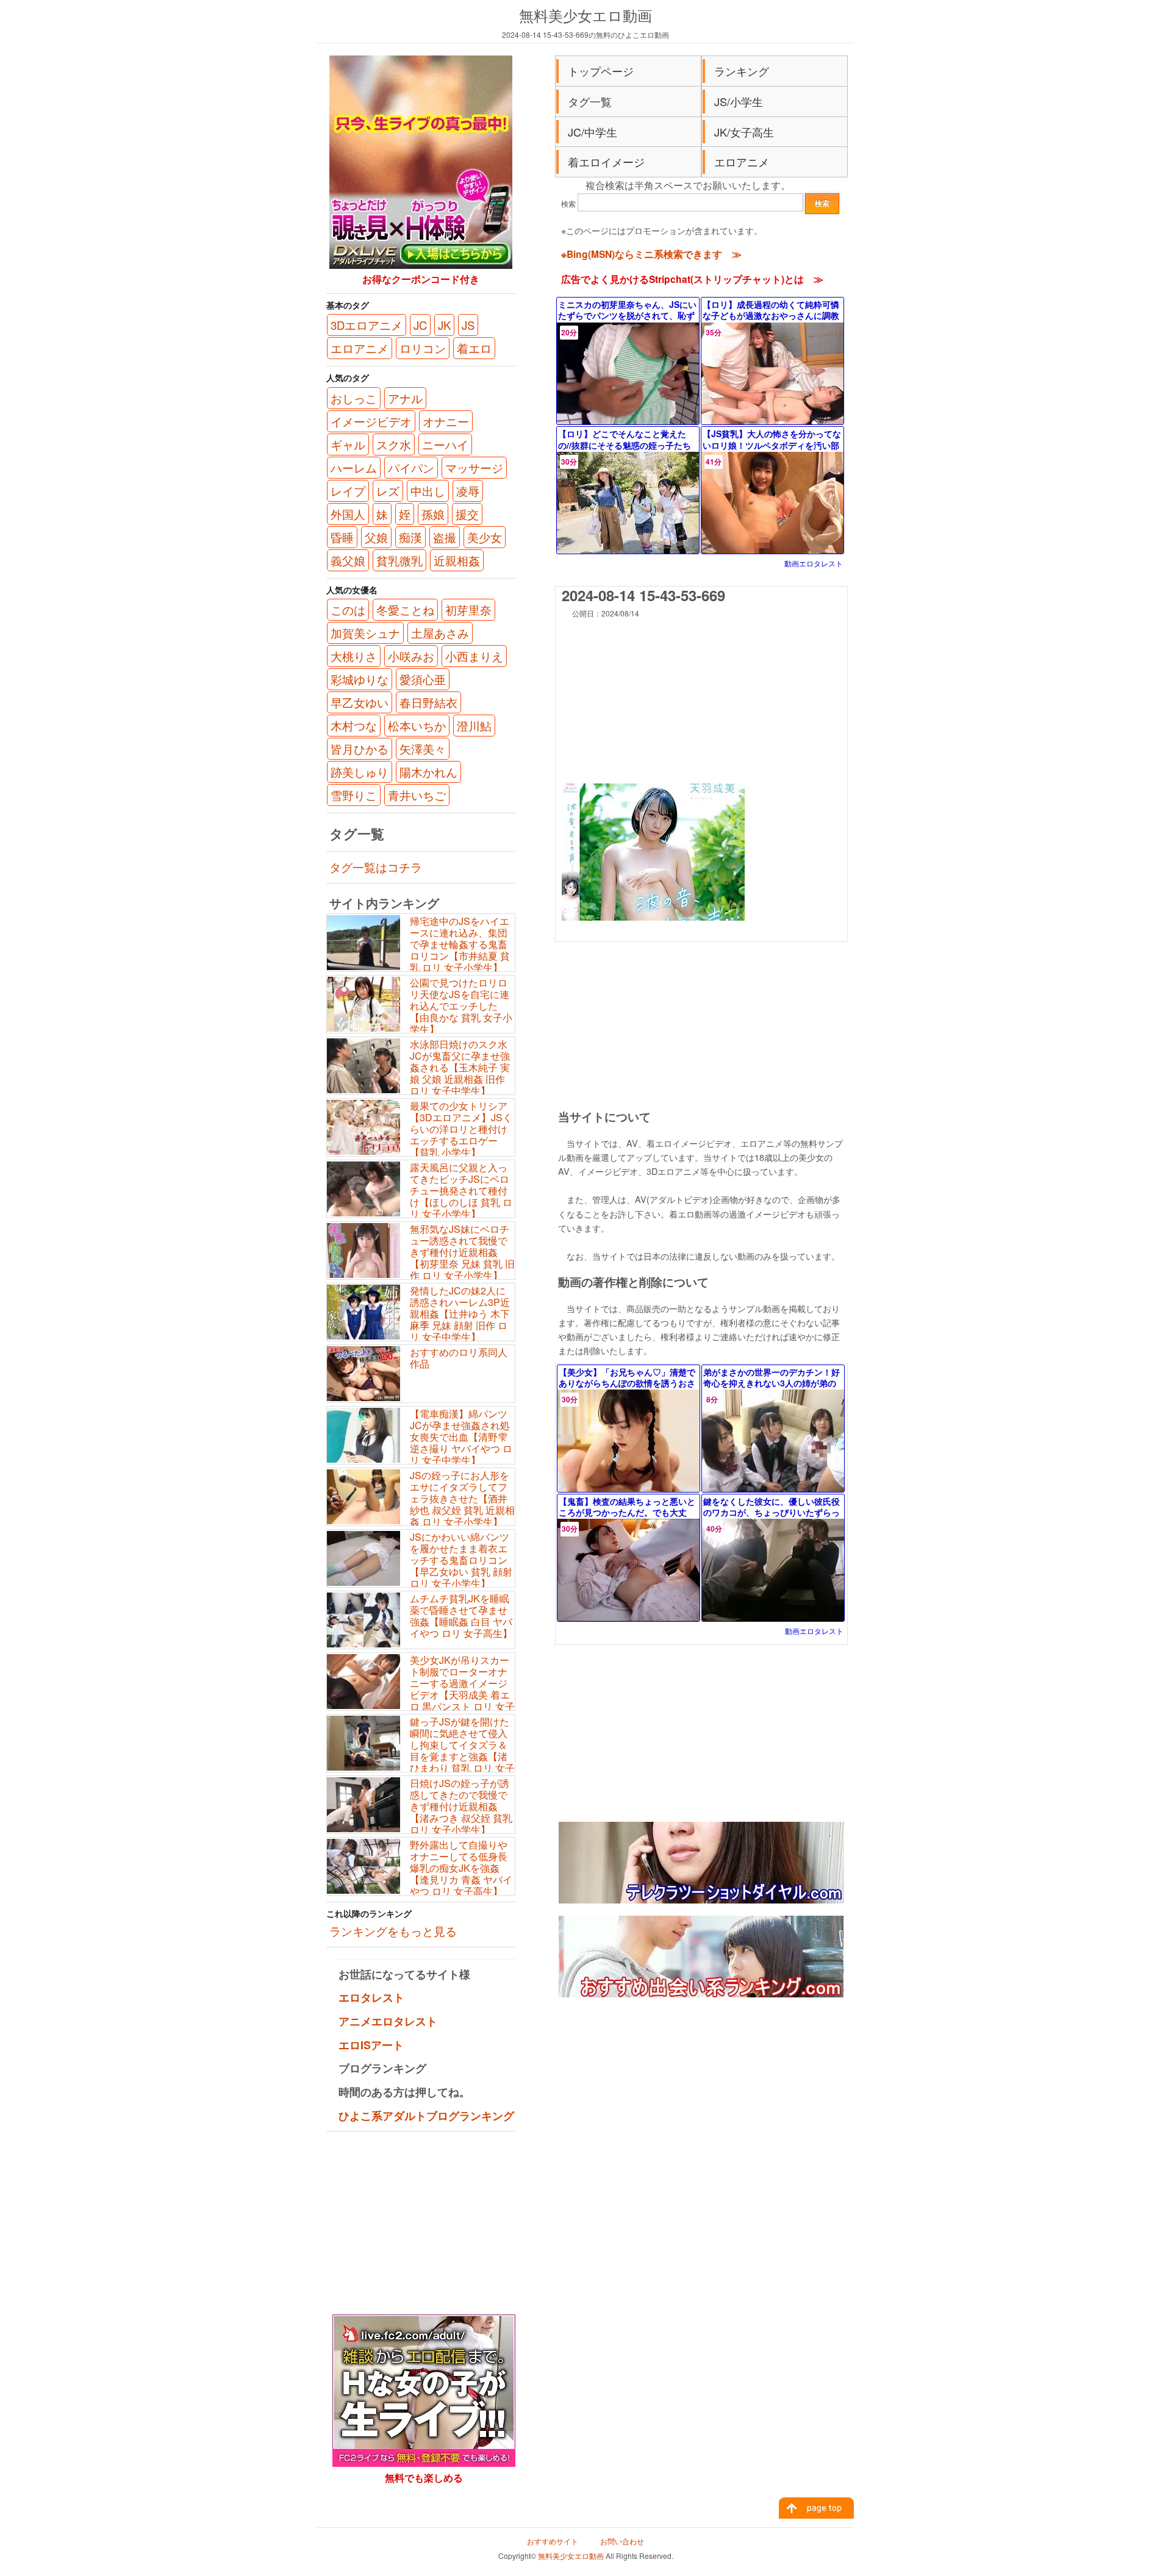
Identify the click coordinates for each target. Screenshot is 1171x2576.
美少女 (485, 537)
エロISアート (371, 2045)
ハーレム (354, 468)
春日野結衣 (428, 702)
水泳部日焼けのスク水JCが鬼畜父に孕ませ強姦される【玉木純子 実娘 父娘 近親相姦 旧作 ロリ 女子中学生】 (460, 1068)
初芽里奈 (468, 610)
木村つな (354, 726)
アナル (405, 398)
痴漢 (410, 537)
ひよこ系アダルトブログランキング (426, 2116)
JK (444, 325)
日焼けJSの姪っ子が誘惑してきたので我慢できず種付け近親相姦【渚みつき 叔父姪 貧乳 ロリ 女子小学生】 (461, 1807)
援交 (467, 514)
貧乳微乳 (399, 560)
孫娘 (433, 514)
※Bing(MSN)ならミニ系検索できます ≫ (651, 254)
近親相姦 (457, 560)
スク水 (394, 444)
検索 (568, 203)
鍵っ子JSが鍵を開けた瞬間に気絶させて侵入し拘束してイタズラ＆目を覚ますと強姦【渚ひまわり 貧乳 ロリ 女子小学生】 (421, 1751)
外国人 (348, 514)
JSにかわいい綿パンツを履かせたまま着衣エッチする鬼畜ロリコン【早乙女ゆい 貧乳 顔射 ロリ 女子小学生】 (461, 1560)
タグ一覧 (590, 101)
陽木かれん (428, 772)
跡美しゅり (360, 772)
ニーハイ (445, 444)
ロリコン (423, 348)
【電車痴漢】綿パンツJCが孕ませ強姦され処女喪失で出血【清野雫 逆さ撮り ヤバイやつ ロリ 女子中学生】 (461, 1437)
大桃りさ (354, 656)
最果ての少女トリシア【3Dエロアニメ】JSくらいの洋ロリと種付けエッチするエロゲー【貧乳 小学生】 (461, 1129)
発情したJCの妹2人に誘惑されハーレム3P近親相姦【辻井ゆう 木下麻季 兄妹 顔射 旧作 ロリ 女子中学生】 (460, 1314)
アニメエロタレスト (388, 2021)
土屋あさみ (440, 633)
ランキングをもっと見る (393, 1931)
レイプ (348, 491)
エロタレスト (371, 1997)
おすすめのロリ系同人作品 (459, 1358)
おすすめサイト (553, 2541)
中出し (428, 491)
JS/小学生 (739, 101)
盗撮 (445, 537)
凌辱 (468, 491)
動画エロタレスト (814, 563)
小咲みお (411, 656)
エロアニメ (742, 162)
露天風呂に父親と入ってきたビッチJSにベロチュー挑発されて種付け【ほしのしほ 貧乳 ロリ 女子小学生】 (461, 1191)
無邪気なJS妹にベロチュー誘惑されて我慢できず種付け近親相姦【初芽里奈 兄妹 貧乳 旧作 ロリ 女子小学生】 (462, 1252)
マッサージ (474, 468)
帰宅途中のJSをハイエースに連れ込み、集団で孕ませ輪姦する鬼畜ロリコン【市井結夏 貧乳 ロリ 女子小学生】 (460, 944)
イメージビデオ (371, 421)
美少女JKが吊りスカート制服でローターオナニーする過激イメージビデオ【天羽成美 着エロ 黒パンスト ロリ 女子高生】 (421, 1689)
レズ (388, 491)
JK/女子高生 (744, 132)
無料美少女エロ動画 (585, 15)
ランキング (742, 71)
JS (468, 325)
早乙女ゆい (360, 702)
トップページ (601, 71)
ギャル (348, 444)
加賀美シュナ (365, 633)
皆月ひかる (360, 749)
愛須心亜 (423, 679)
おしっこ (354, 398)
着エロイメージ (606, 162)
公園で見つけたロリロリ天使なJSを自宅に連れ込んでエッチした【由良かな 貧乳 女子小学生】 (461, 1006)
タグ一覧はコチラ (376, 867)
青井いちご (417, 795)
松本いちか (417, 726)
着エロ (474, 348)
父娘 (376, 537)
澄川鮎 (474, 726)
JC (420, 325)
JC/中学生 (593, 132)
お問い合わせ (622, 2541)
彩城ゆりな (360, 679)
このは (348, 610)
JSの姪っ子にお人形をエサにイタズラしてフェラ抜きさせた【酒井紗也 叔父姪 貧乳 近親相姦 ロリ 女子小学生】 (462, 1499)
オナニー (446, 421)
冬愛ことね (405, 610)
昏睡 (342, 537)
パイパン (411, 468)
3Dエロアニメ (367, 325)
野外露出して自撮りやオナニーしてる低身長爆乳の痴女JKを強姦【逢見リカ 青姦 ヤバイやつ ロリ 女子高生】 (461, 1868)
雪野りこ (354, 795)
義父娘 (348, 560)
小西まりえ (474, 656)
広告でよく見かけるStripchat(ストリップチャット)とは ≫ (692, 279)
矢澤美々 (423, 749)
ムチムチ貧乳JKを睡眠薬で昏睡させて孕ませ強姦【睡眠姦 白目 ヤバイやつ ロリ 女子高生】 (461, 1616)
